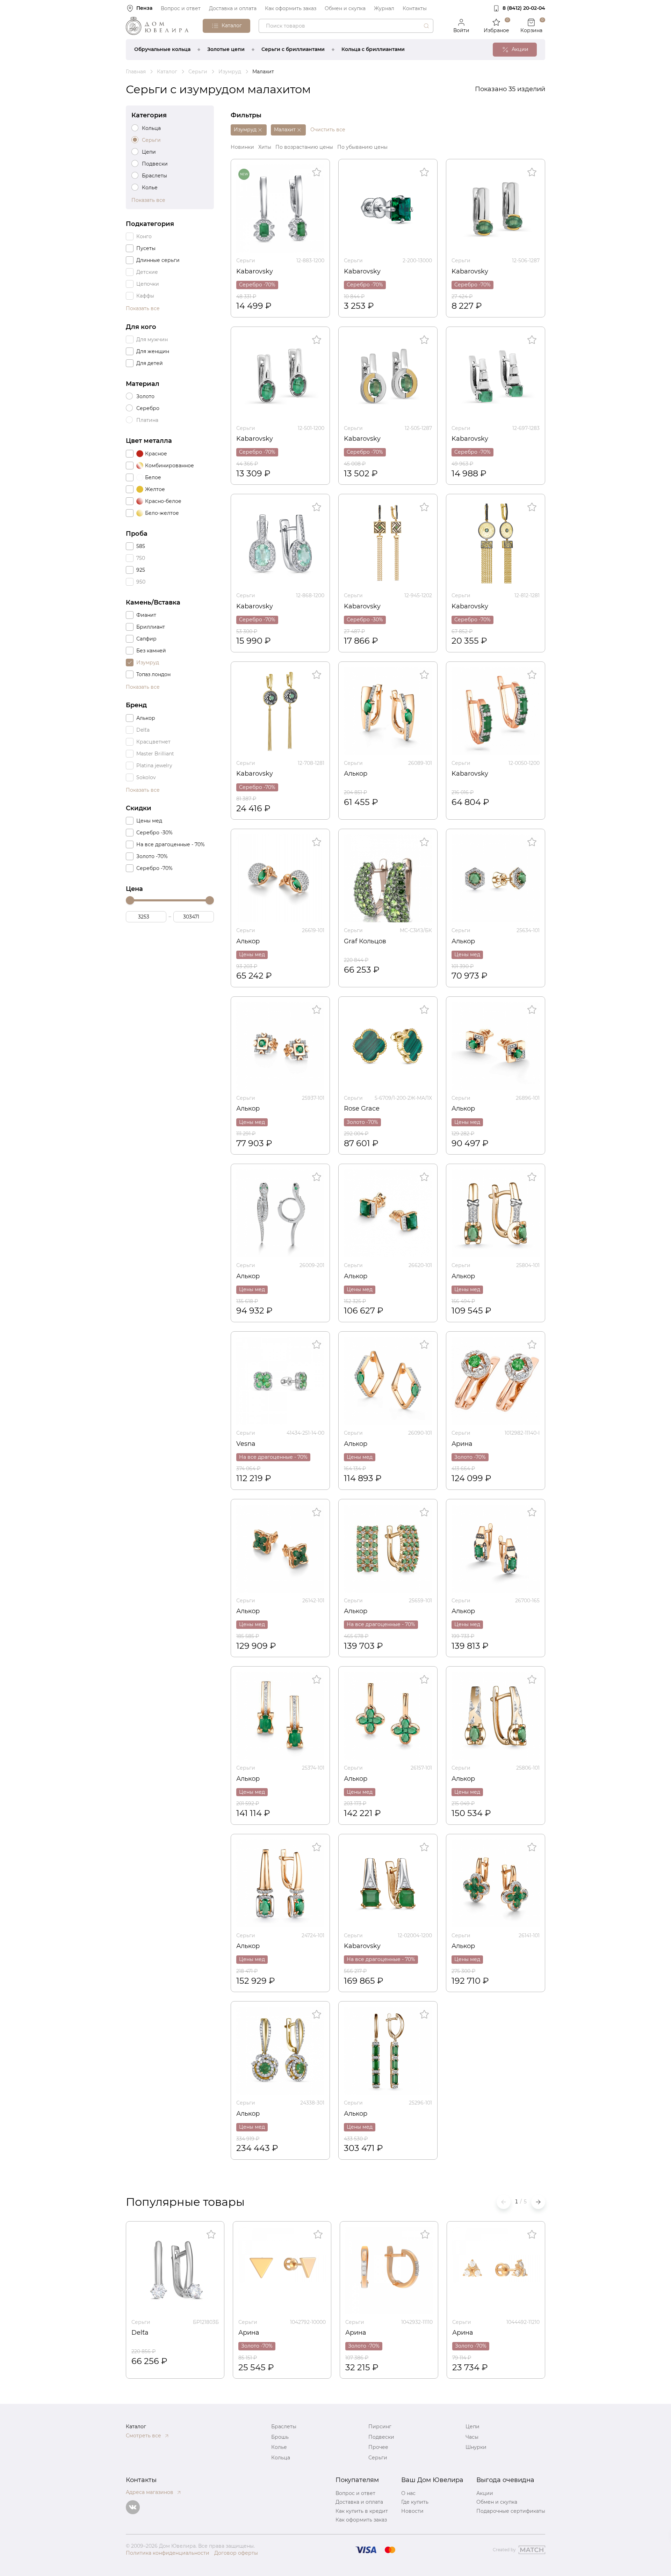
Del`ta (140, 2333)
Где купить (415, 2502)
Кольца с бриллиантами (373, 49)
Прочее (378, 2447)
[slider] (130, 900)
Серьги (246, 261)
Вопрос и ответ (181, 8)
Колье (279, 2447)
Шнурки (476, 2447)
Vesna (246, 1444)
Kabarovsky (255, 271)
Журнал (384, 8)
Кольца (281, 2458)
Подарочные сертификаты (511, 2511)
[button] (538, 2202)
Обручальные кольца (162, 49)
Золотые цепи (226, 49)
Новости (412, 2511)
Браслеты (284, 2427)
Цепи (472, 2427)
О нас (408, 2493)
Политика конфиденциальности (168, 2553)
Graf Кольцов (365, 941)
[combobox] (346, 26)
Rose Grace (362, 1108)
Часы (472, 2437)
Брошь (280, 2437)
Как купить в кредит (362, 2511)
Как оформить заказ (291, 8)
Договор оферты (236, 2553)
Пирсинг (380, 2427)
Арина (462, 1444)
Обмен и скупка (345, 8)
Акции (485, 2493)
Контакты (415, 8)
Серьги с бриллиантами (293, 49)
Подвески (381, 2437)
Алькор (356, 774)
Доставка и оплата (233, 8)
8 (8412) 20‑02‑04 (524, 8)
